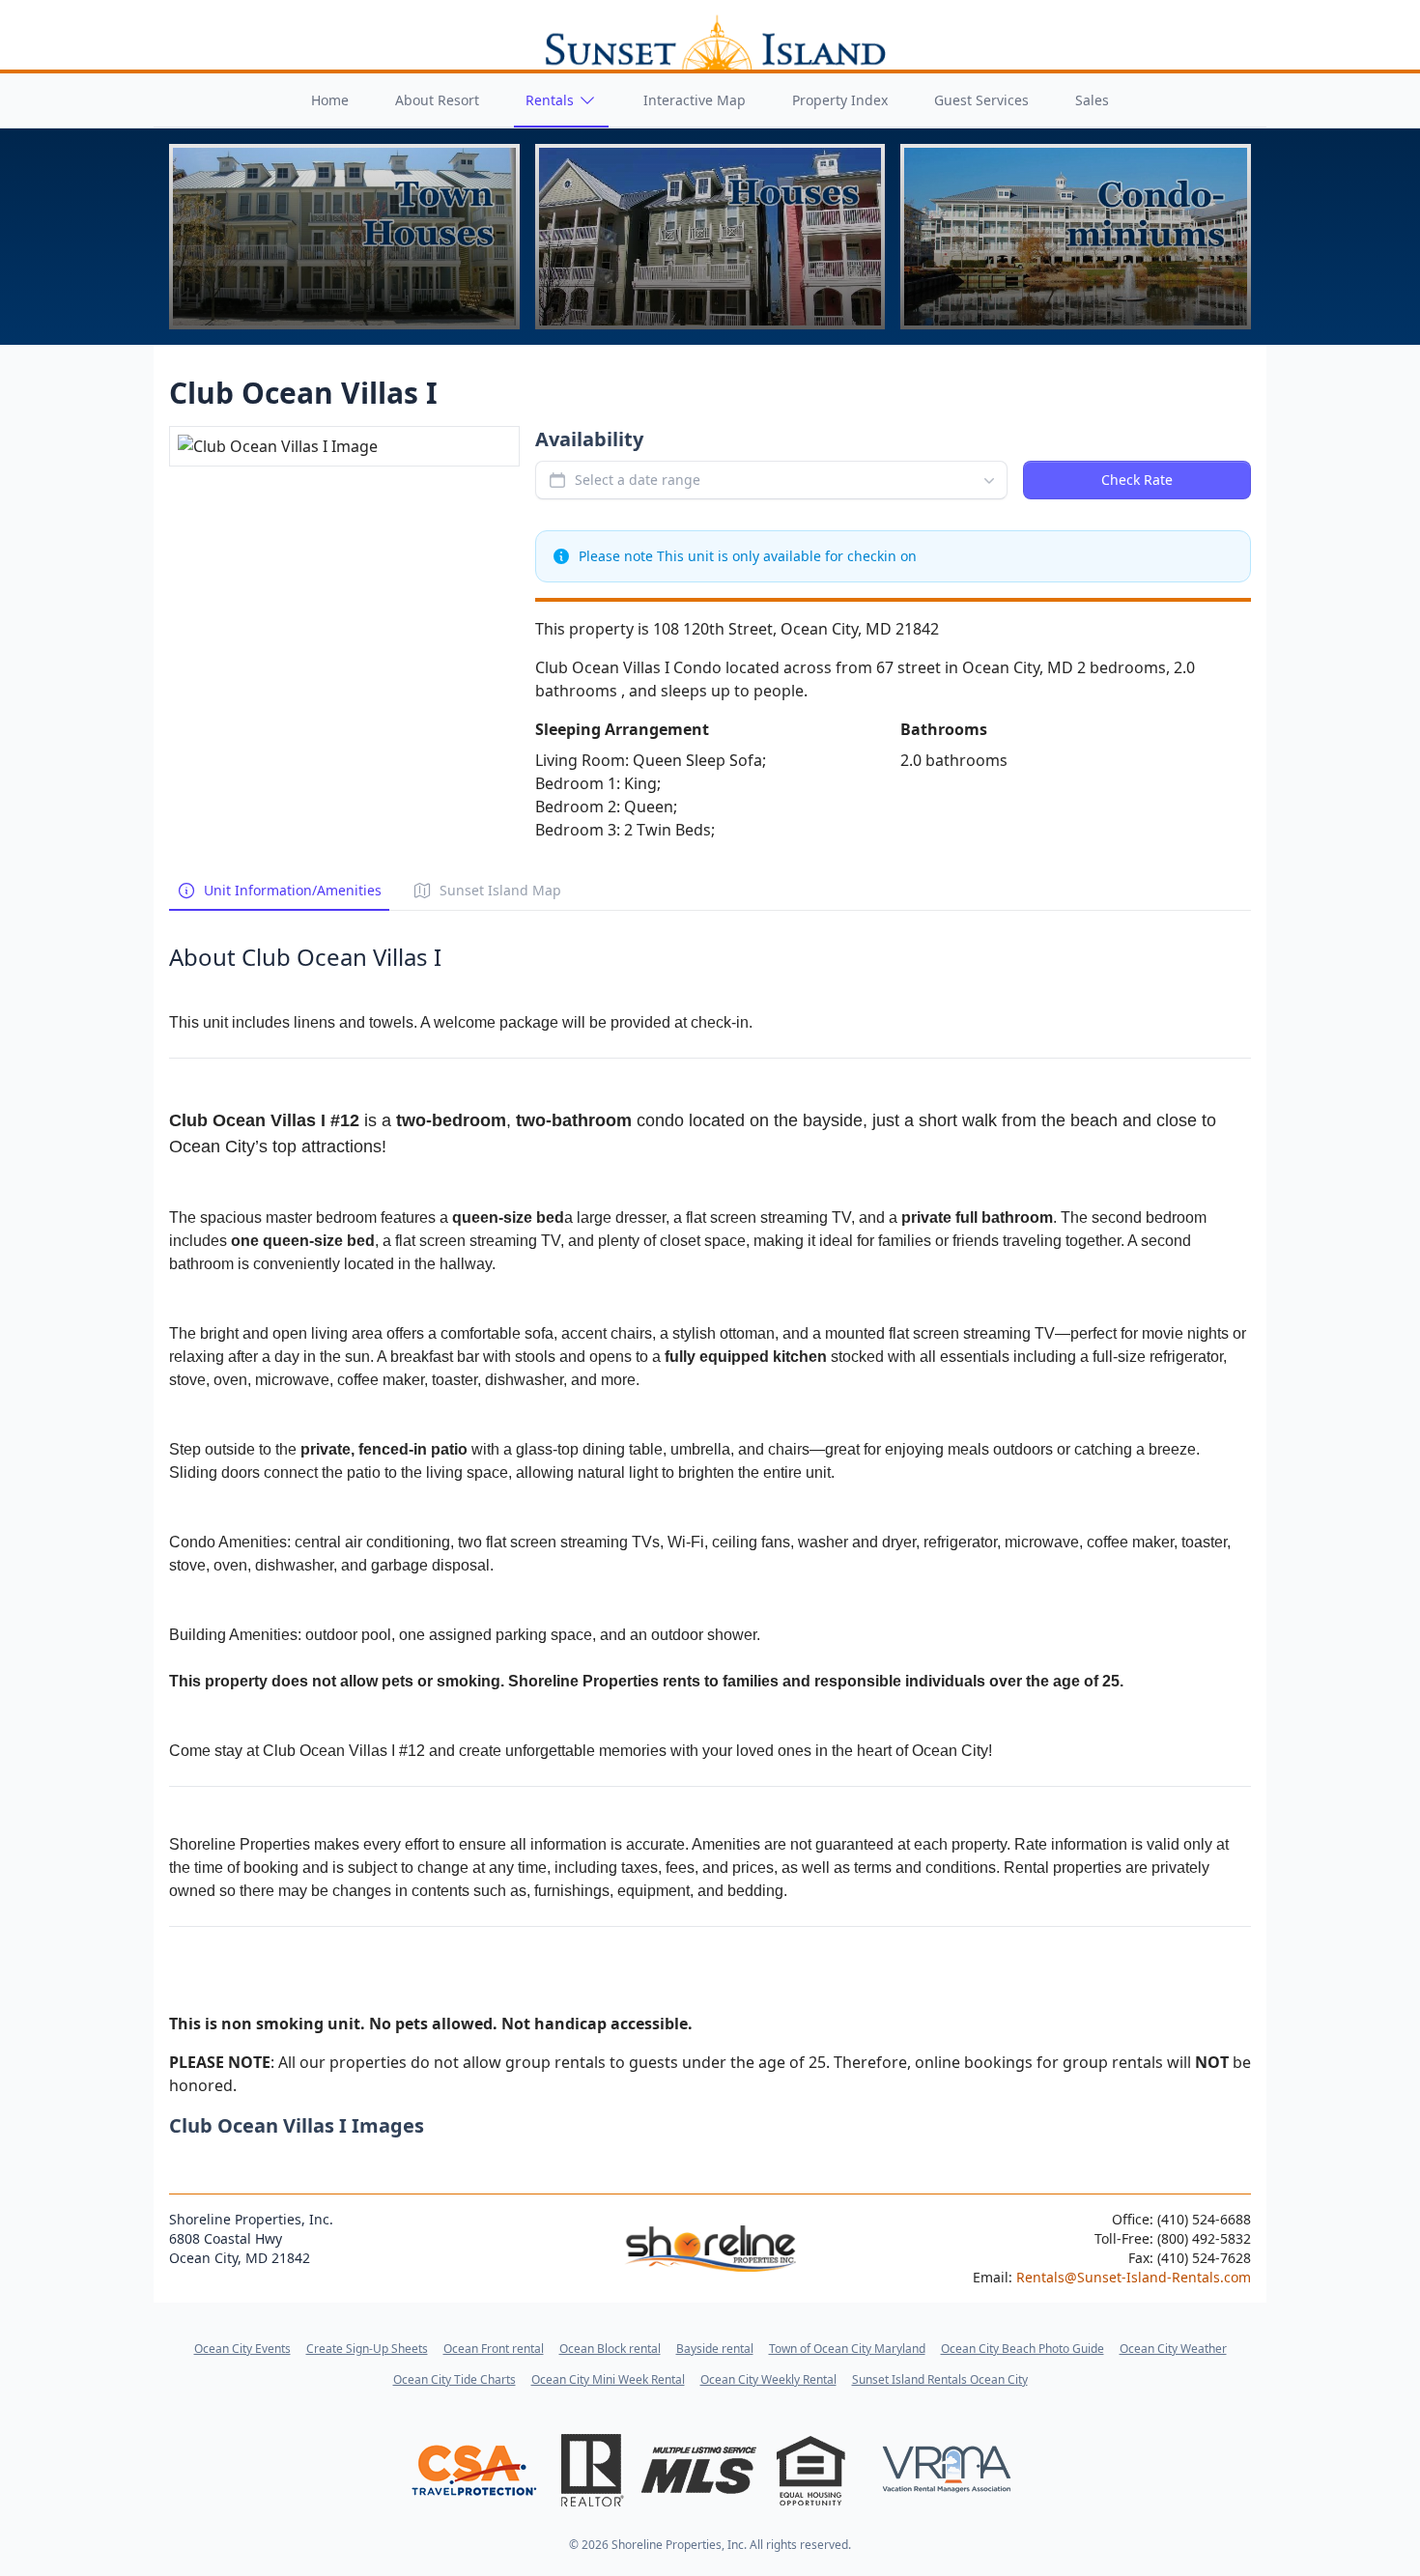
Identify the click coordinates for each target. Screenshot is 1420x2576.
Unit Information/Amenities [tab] (293, 890)
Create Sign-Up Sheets (367, 2349)
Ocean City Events (242, 2349)
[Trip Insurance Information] (473, 2470)
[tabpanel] (710, 1504)
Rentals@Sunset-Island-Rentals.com (1134, 2277)
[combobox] (771, 480)
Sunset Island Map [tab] (500, 890)
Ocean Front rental (494, 2349)
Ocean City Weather (1173, 2349)
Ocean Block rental (610, 2349)
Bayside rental (715, 2349)
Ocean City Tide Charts (454, 2379)
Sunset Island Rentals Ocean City (940, 2379)
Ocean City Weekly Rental (768, 2379)
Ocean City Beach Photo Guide (1022, 2349)
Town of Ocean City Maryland (847, 2349)
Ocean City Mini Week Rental (608, 2379)
